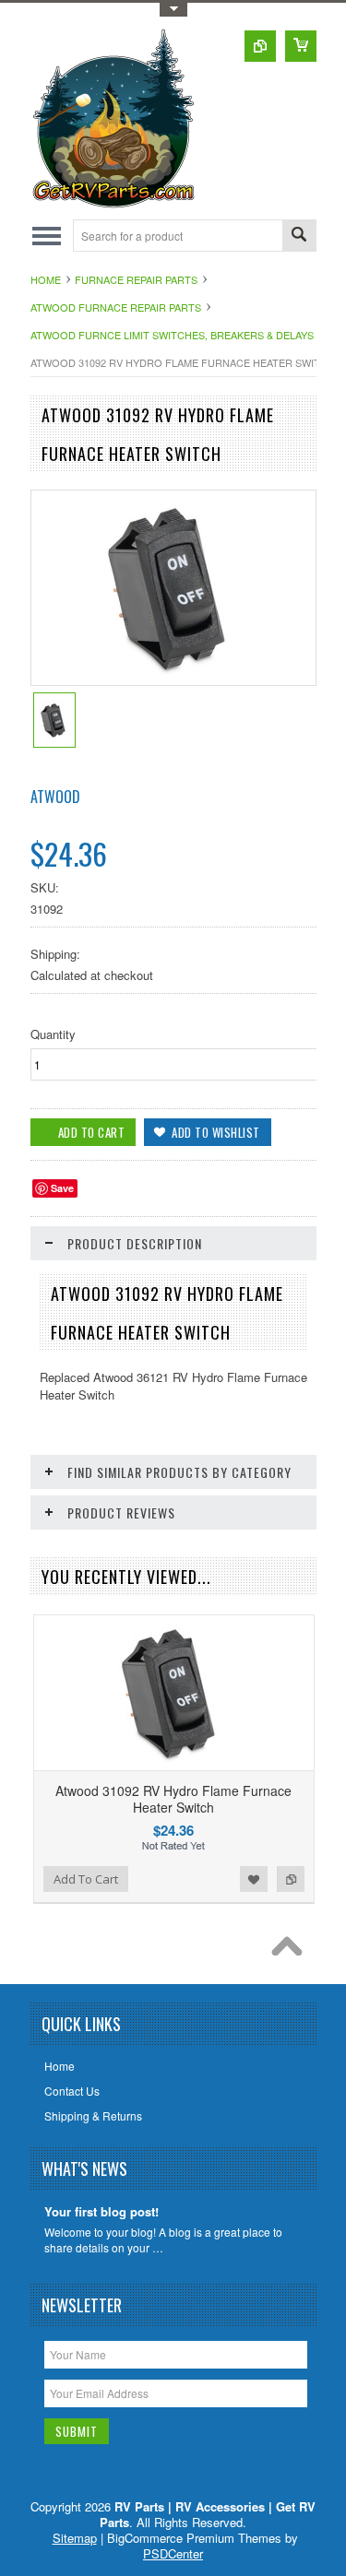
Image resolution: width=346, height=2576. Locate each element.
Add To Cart (86, 1879)
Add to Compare (291, 1879)
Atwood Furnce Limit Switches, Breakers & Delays (172, 335)
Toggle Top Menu (173, 10)
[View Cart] (301, 46)
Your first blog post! (101, 2212)
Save (62, 1188)
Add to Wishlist (254, 1879)
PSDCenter (173, 2553)
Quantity (53, 1034)
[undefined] (173, 680)
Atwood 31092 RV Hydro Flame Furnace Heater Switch (173, 1799)
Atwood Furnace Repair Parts (116, 307)
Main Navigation (47, 236)
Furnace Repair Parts (136, 279)
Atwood (55, 797)
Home (46, 279)
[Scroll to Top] (292, 1951)
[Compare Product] (260, 46)
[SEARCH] (299, 236)
